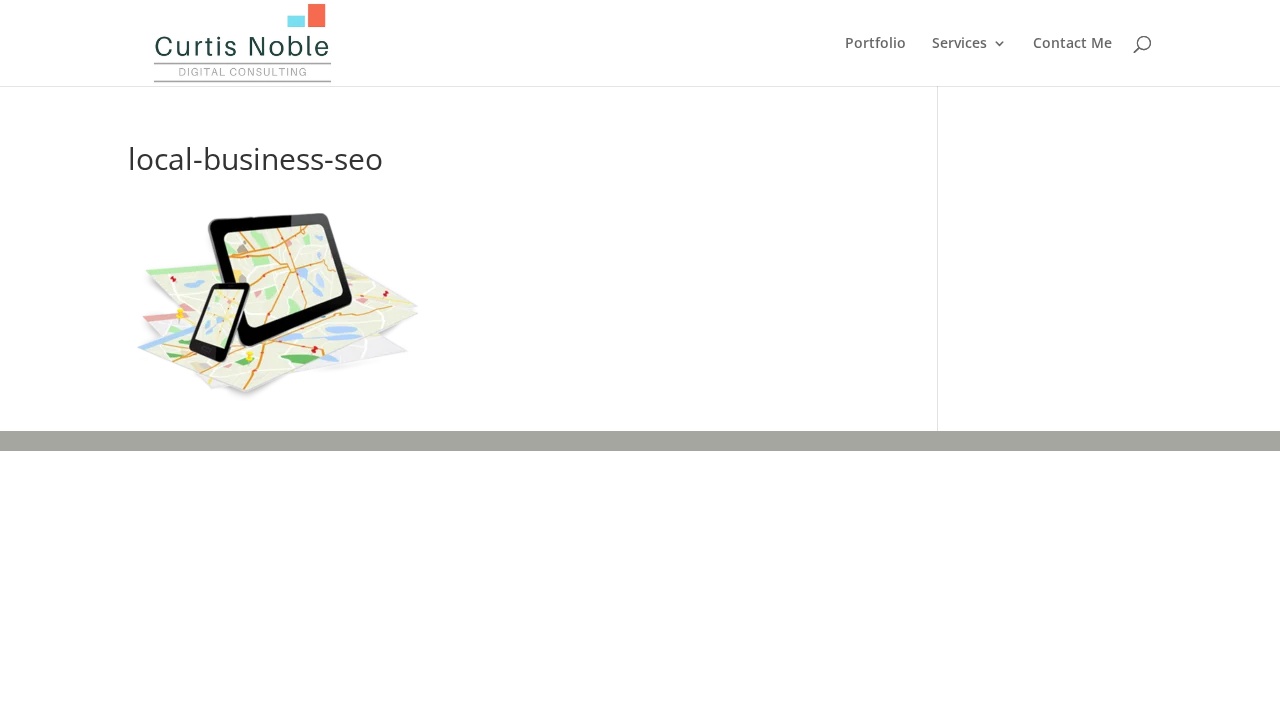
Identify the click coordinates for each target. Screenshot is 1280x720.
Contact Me (1072, 44)
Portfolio (875, 44)
